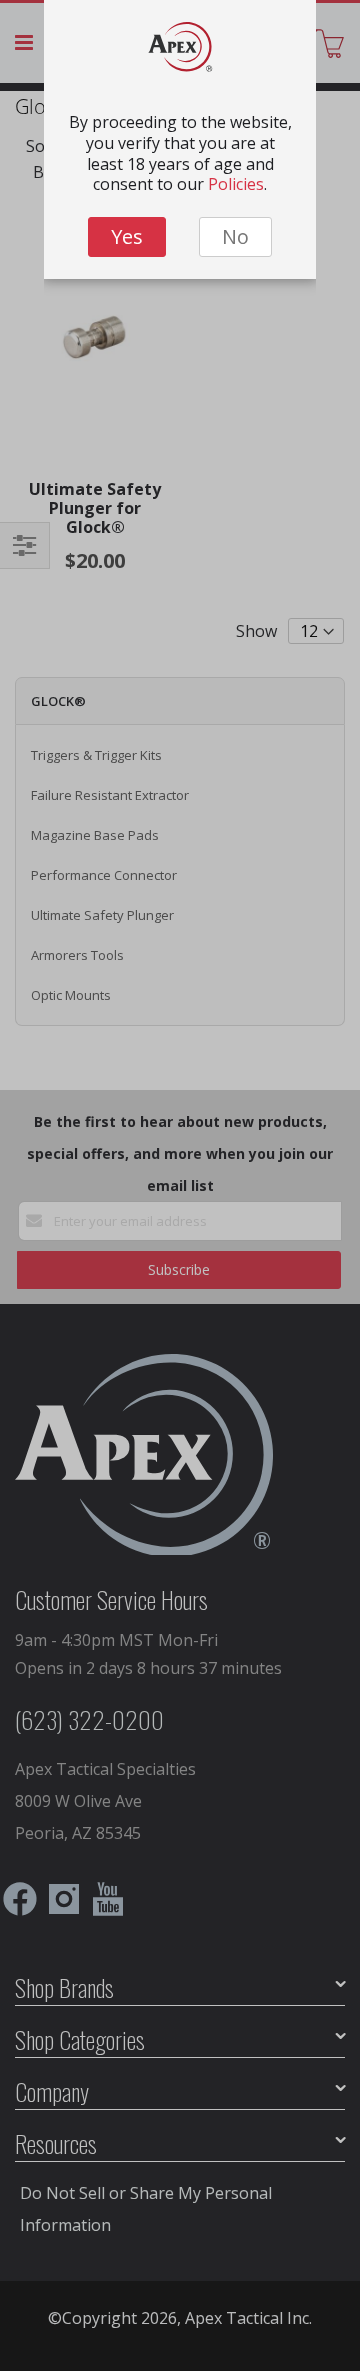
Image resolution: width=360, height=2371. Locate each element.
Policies (236, 184)
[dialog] (180, 1185)
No (235, 236)
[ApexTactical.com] (180, 52)
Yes (127, 236)
